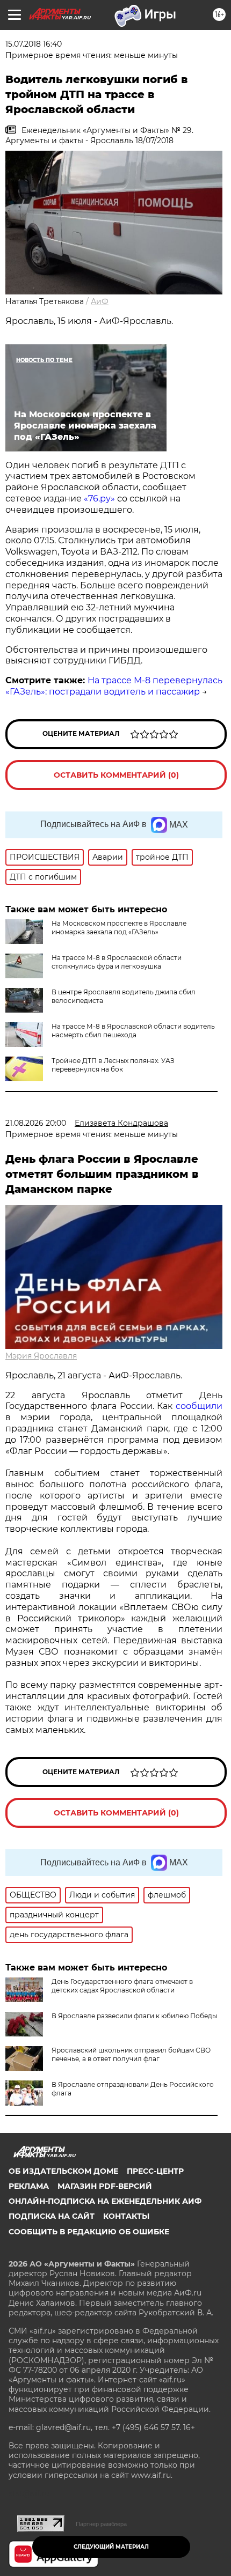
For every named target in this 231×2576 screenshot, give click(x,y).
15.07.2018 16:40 (34, 44)
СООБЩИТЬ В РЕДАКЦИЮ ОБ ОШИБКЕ (89, 2232)
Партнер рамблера (101, 2524)
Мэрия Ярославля (41, 1356)
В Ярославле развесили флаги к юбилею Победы (134, 2016)
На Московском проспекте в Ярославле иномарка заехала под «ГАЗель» (119, 928)
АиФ (100, 301)
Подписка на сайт (52, 2216)
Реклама (29, 2186)
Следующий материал (111, 2547)
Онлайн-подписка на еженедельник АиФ (105, 2201)
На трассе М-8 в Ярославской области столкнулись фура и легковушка (117, 962)
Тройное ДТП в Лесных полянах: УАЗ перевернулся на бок (113, 1065)
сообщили (199, 1406)
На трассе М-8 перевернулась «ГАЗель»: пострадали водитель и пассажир (114, 686)
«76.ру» (99, 499)
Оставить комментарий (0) (116, 775)
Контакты (126, 2216)
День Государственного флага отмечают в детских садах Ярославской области (122, 1986)
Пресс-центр (155, 2171)
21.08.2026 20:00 (36, 1123)
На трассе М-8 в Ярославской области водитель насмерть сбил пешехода (133, 1031)
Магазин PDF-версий (105, 2186)
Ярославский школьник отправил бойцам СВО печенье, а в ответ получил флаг (131, 2054)
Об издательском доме (63, 2171)
